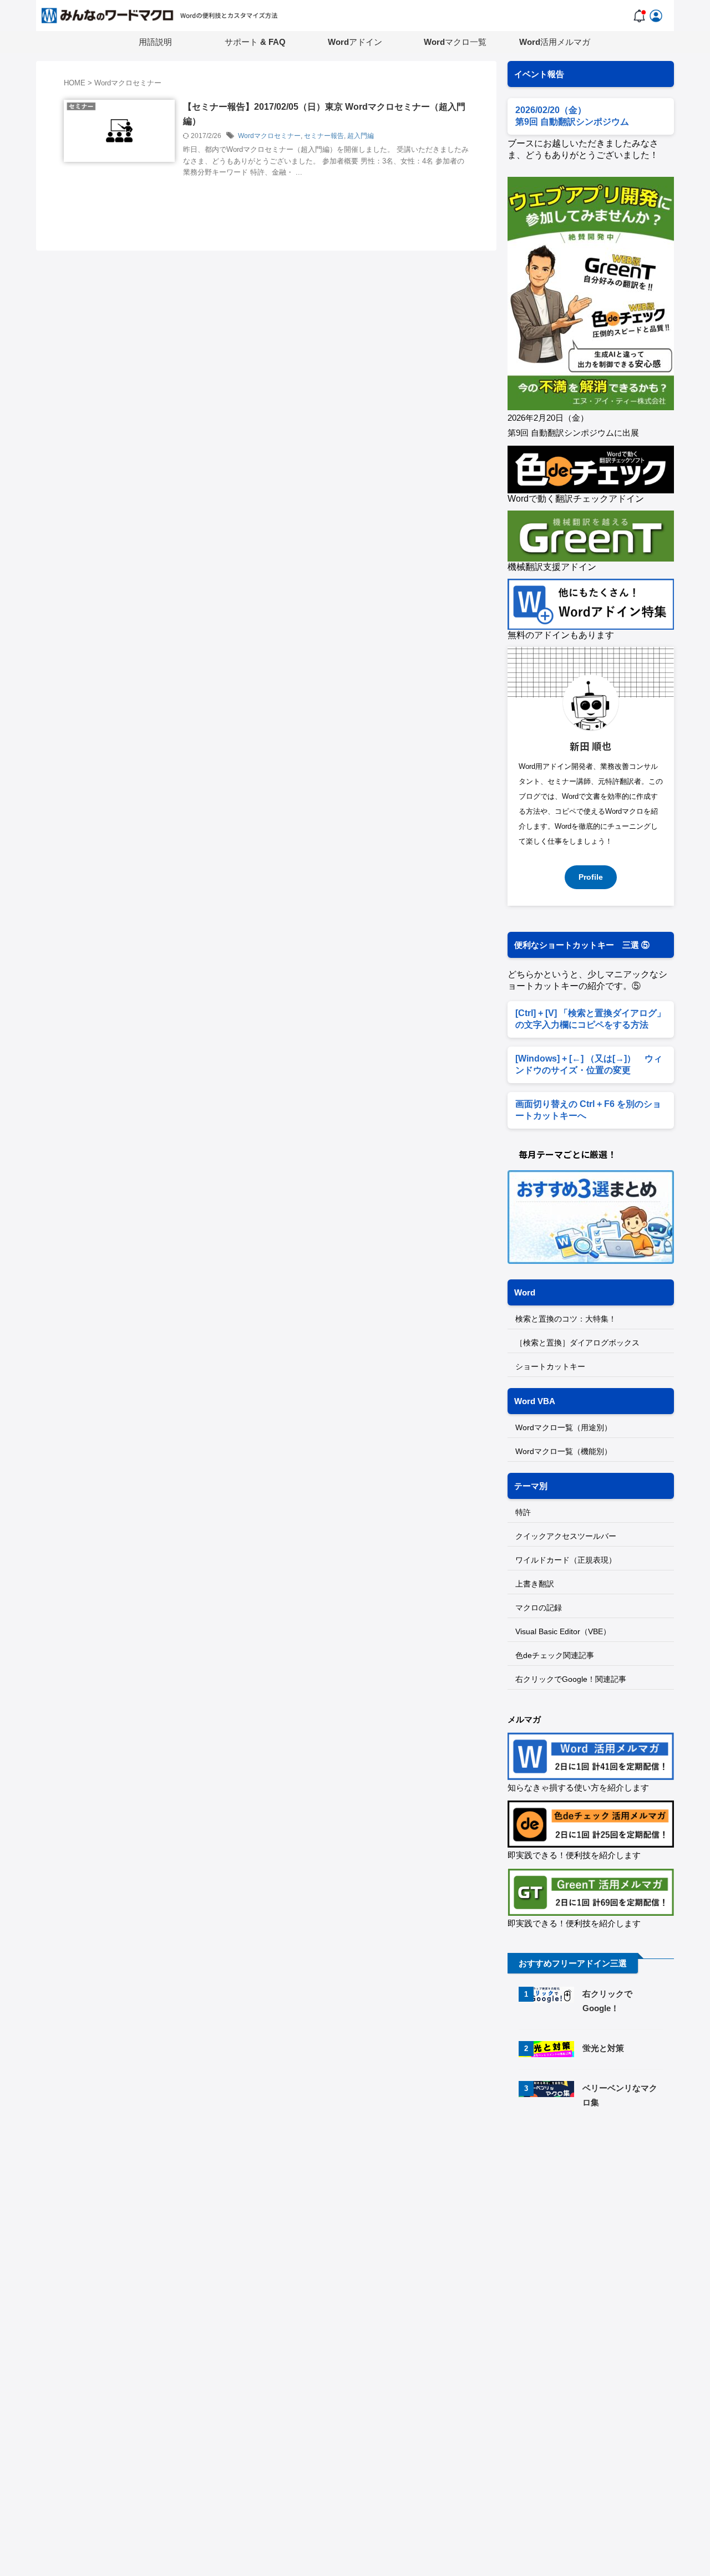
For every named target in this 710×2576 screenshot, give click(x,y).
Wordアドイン (355, 42)
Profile (591, 877)
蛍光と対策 (603, 2048)
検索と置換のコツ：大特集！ (566, 1319)
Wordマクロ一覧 (455, 42)
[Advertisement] (601, 2212)
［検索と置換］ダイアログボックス (577, 1343)
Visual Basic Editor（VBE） (563, 1631)
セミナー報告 (324, 136)
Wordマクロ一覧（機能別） (564, 1451)
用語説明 (155, 42)
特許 (523, 1512)
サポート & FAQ (255, 42)
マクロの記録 (539, 1608)
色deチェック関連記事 (555, 1655)
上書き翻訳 (535, 1584)
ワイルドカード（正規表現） (566, 1560)
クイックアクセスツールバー (566, 1536)
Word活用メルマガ (555, 42)
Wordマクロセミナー (269, 136)
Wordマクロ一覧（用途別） (564, 1427)
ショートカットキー (550, 1366)
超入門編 (361, 136)
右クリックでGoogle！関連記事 (571, 1679)
